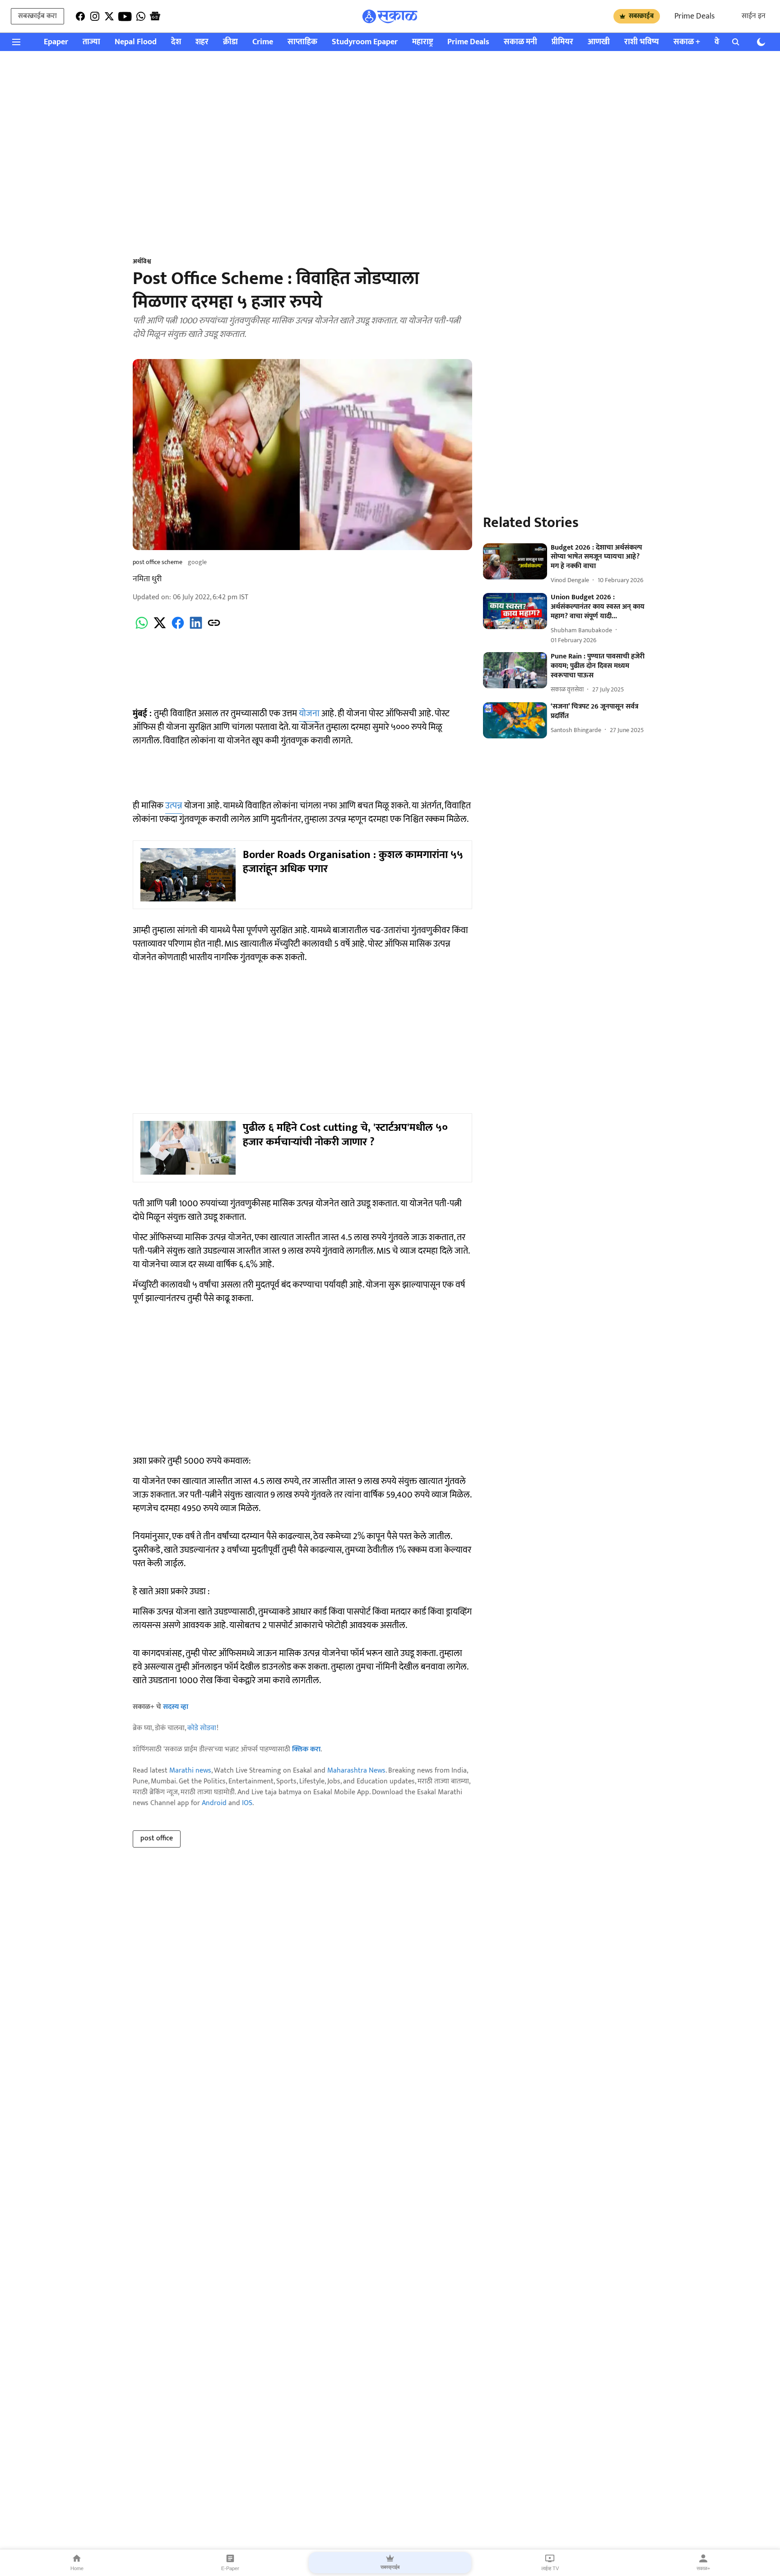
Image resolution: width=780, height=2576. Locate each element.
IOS (247, 1803)
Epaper (56, 42)
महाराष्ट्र (422, 42)
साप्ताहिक (302, 42)
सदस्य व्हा (176, 1707)
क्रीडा (230, 42)
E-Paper (230, 2568)
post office (157, 1838)
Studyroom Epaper (365, 42)
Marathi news (190, 1771)
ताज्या (91, 42)
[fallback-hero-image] (515, 561)
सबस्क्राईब (641, 16)
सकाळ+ (703, 2568)
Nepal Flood (136, 42)
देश (176, 42)
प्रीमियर (562, 42)
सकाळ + (687, 42)
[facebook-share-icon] (178, 628)
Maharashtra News (356, 1771)
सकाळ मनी (520, 42)
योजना (309, 714)
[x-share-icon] (160, 628)
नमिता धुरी (147, 579)
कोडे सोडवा (202, 1728)
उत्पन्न (174, 806)
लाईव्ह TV (550, 2568)
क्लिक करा (306, 1749)
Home (77, 2568)
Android (214, 1803)
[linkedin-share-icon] (196, 628)
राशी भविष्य (642, 42)
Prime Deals (694, 16)
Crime (263, 42)
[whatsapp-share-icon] (142, 628)
